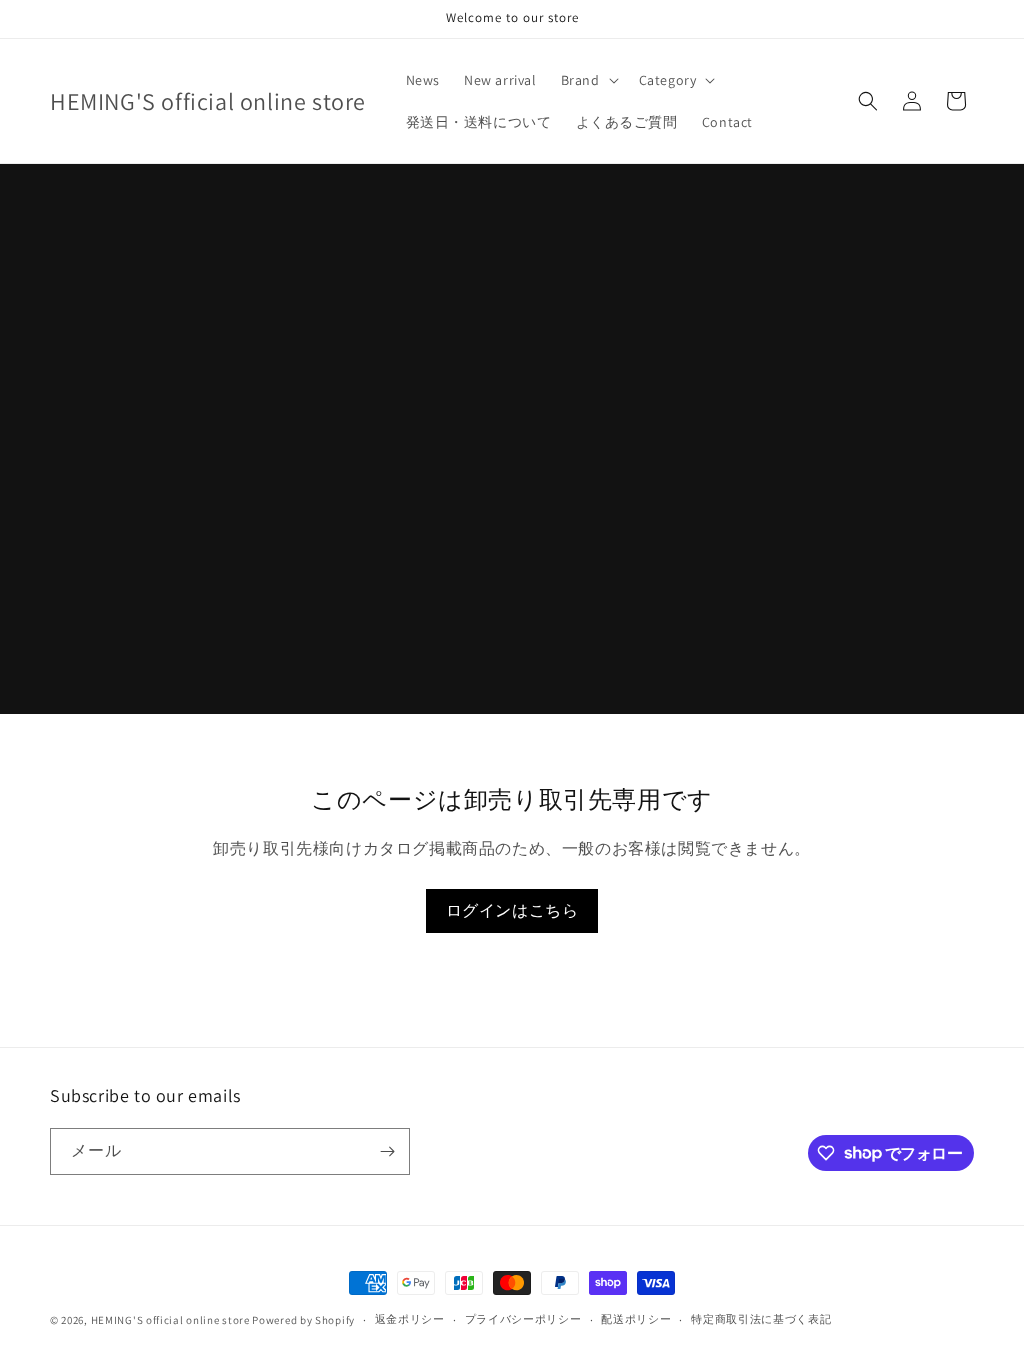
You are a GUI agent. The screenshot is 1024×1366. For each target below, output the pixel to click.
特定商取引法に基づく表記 (761, 1319)
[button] (588, 80)
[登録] (387, 1151)
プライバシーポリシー (523, 1319)
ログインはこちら (512, 910)
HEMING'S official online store (170, 1320)
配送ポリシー (636, 1319)
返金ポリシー (410, 1319)
